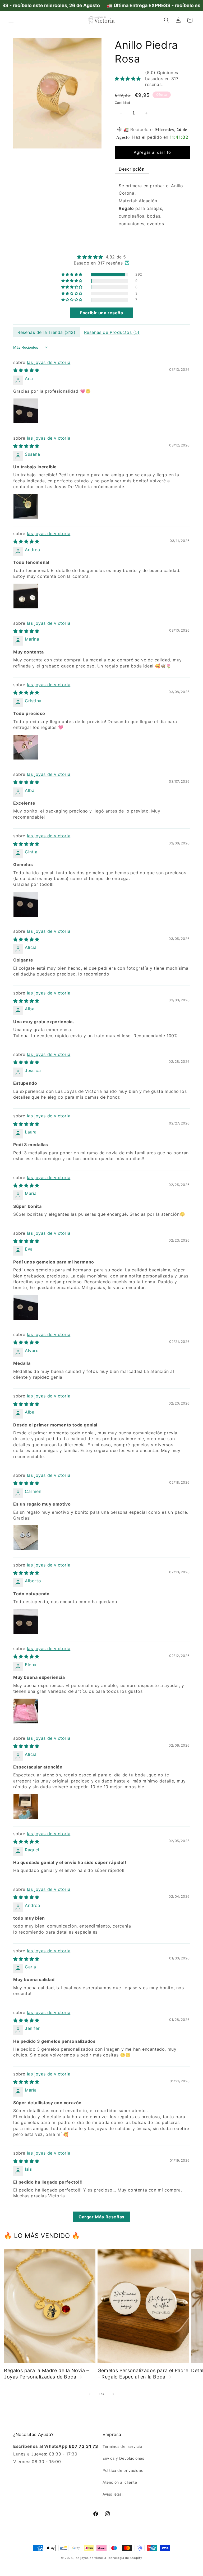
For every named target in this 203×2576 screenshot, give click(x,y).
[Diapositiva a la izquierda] (90, 2394)
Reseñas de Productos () (112, 332)
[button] (11, 20)
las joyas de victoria (49, 362)
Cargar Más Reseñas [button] (101, 2217)
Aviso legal (113, 2494)
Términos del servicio (122, 2446)
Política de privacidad (123, 2470)
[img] (101, 257)
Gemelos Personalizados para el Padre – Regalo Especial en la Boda (143, 2373)
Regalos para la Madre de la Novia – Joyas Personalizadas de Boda (47, 2373)
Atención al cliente (120, 2482)
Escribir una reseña (101, 313)
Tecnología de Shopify (125, 2558)
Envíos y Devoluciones (123, 2458)
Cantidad (122, 103)
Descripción (132, 169)
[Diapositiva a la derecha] (113, 2394)
